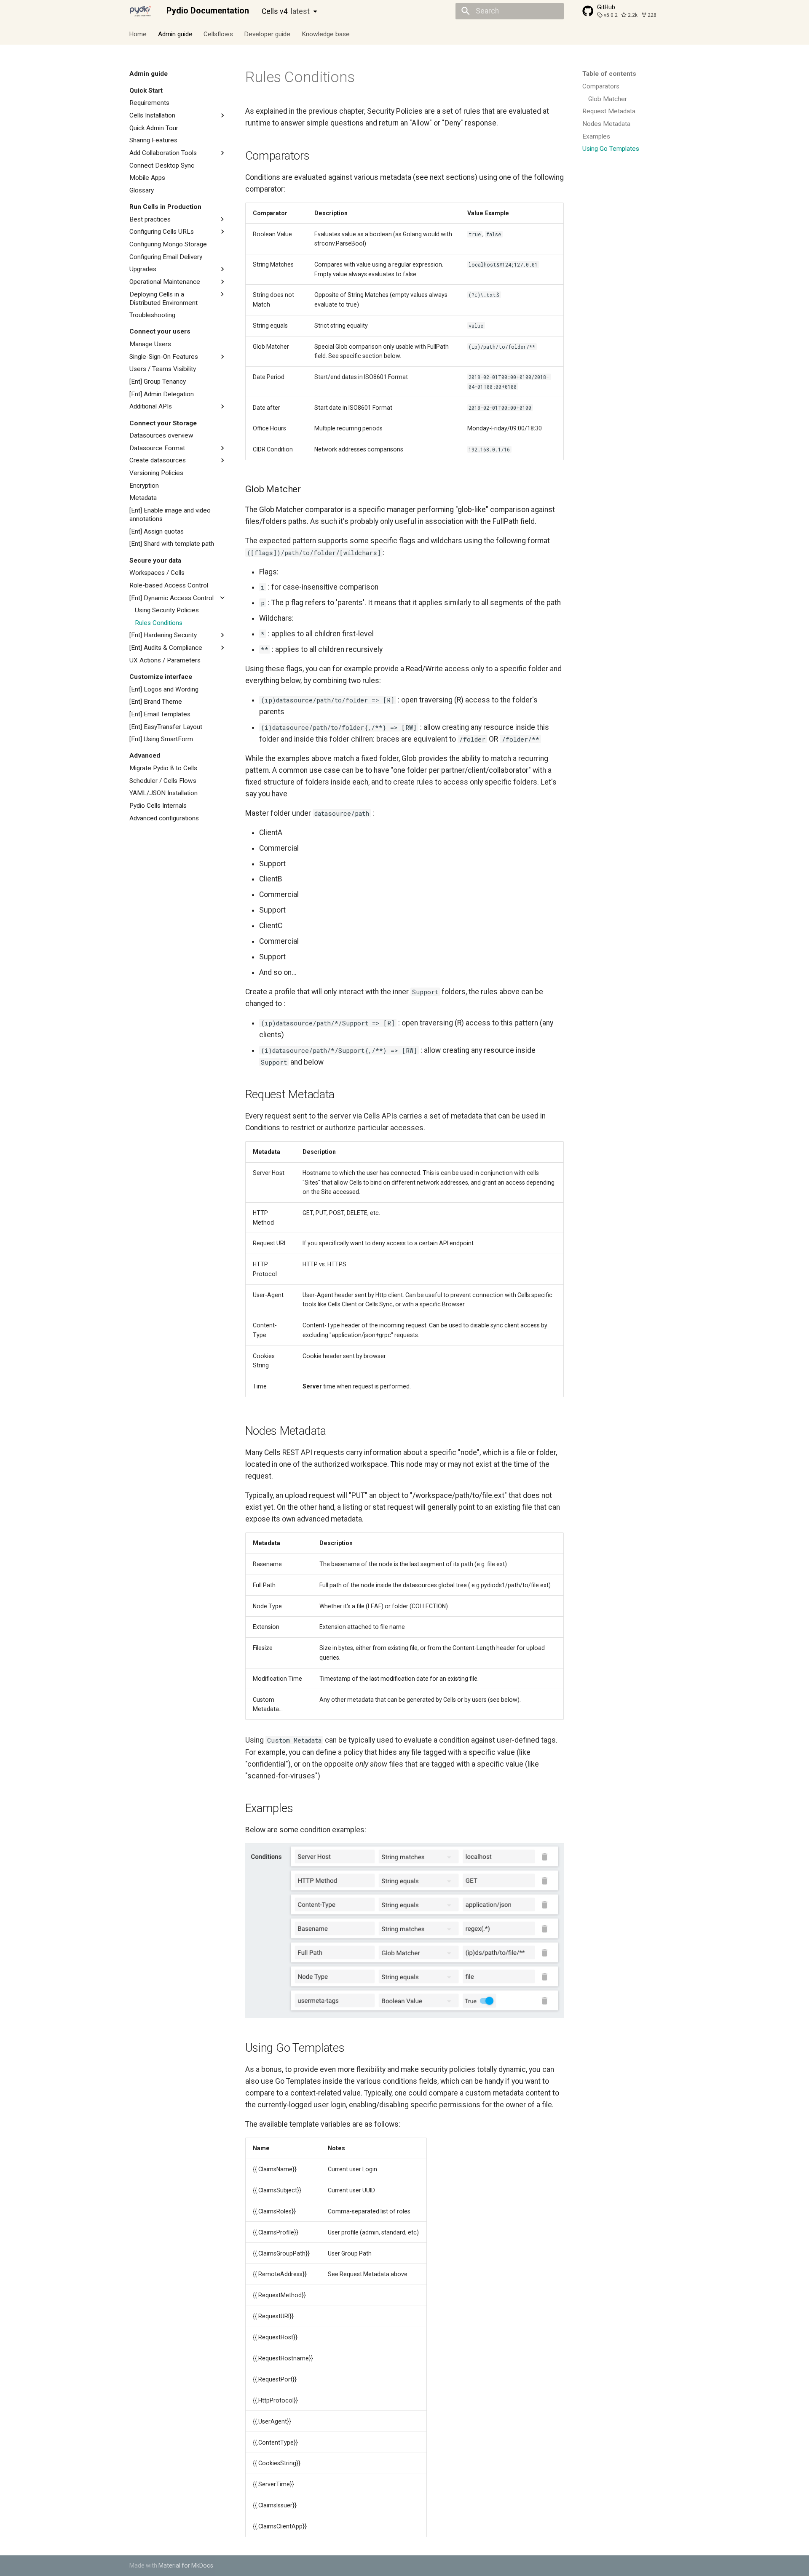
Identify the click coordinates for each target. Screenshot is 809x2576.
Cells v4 (286, 11)
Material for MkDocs (186, 2565)
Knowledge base (326, 34)
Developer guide (268, 34)
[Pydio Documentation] (140, 11)
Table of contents (609, 74)
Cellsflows (218, 34)
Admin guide (175, 34)
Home (138, 34)
